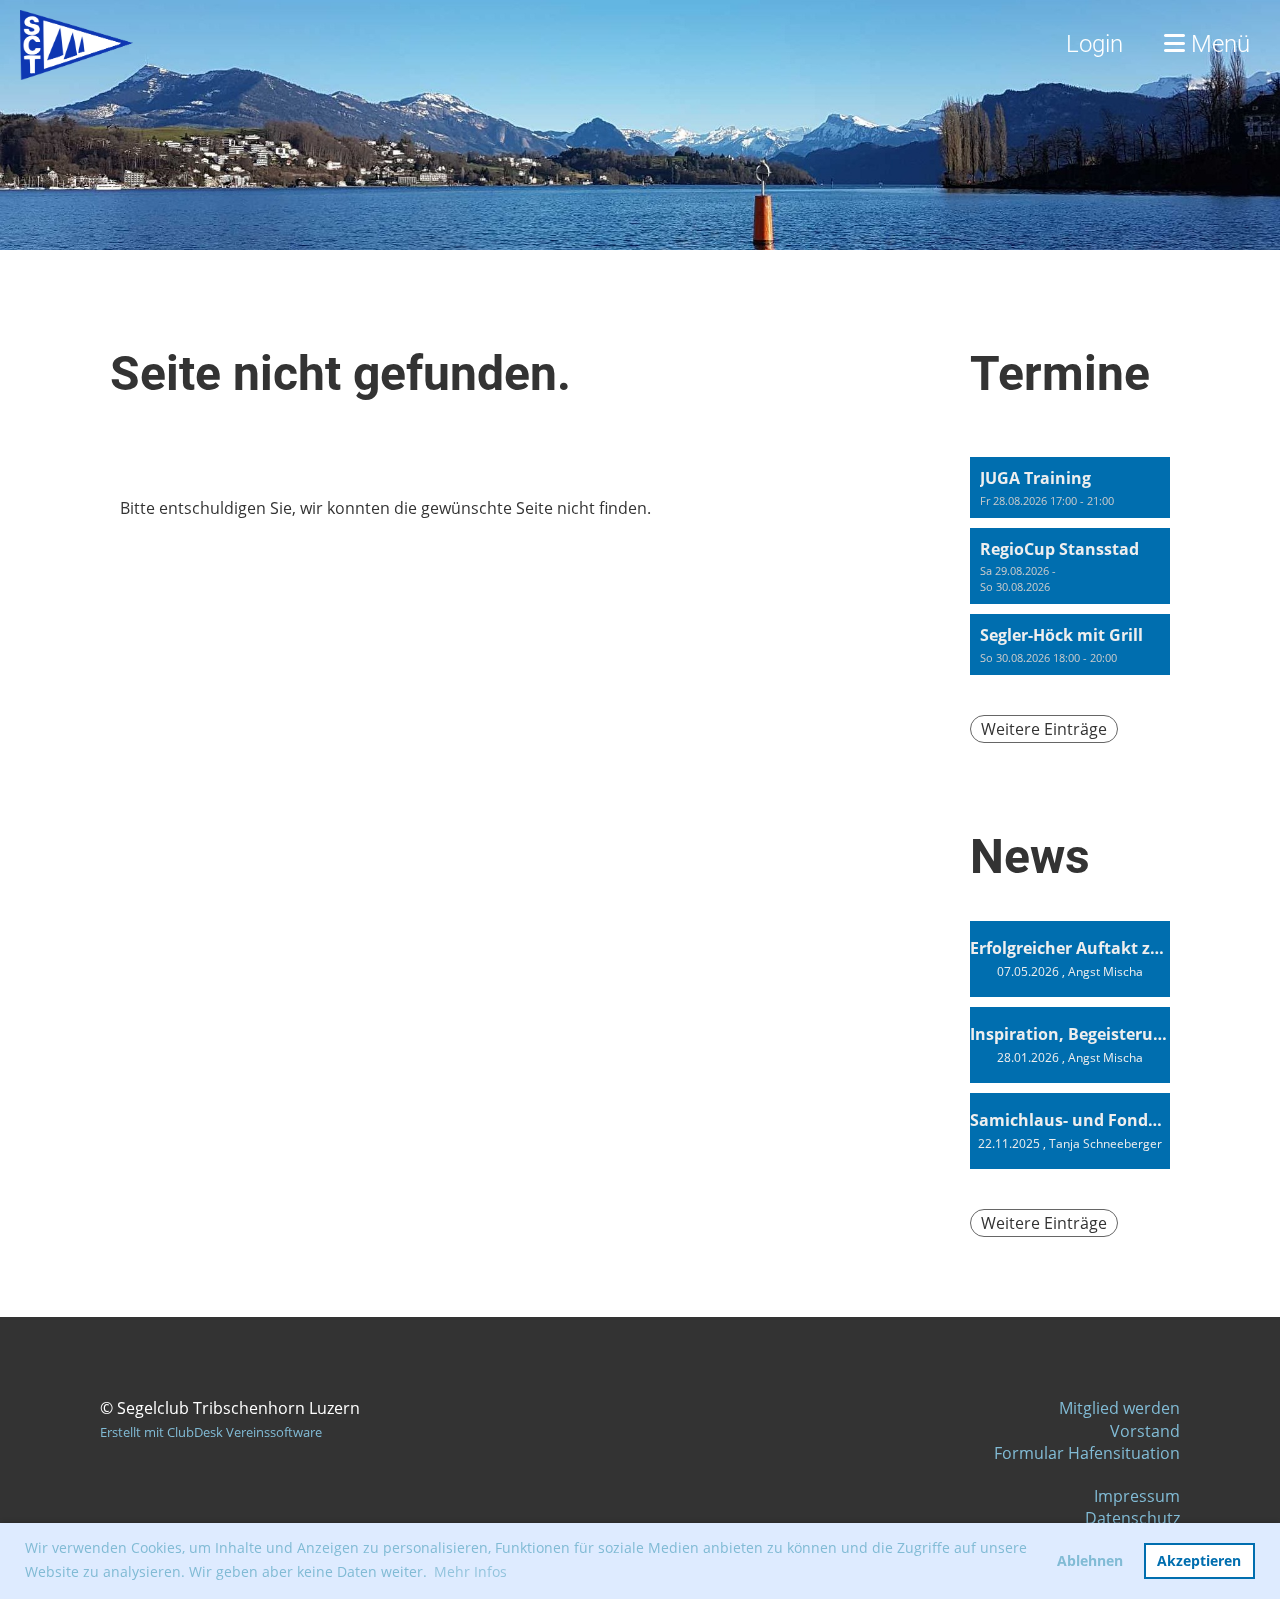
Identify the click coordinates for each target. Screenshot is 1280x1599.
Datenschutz (1132, 1518)
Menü (1217, 44)
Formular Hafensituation (1087, 1453)
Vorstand (1145, 1431)
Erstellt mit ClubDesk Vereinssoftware (211, 1432)
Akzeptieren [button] (1199, 1560)
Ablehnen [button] (1090, 1560)
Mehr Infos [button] (470, 1571)
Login (1094, 44)
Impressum (1137, 1496)
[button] (1070, 487)
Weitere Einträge (1044, 729)
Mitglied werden (1119, 1408)
